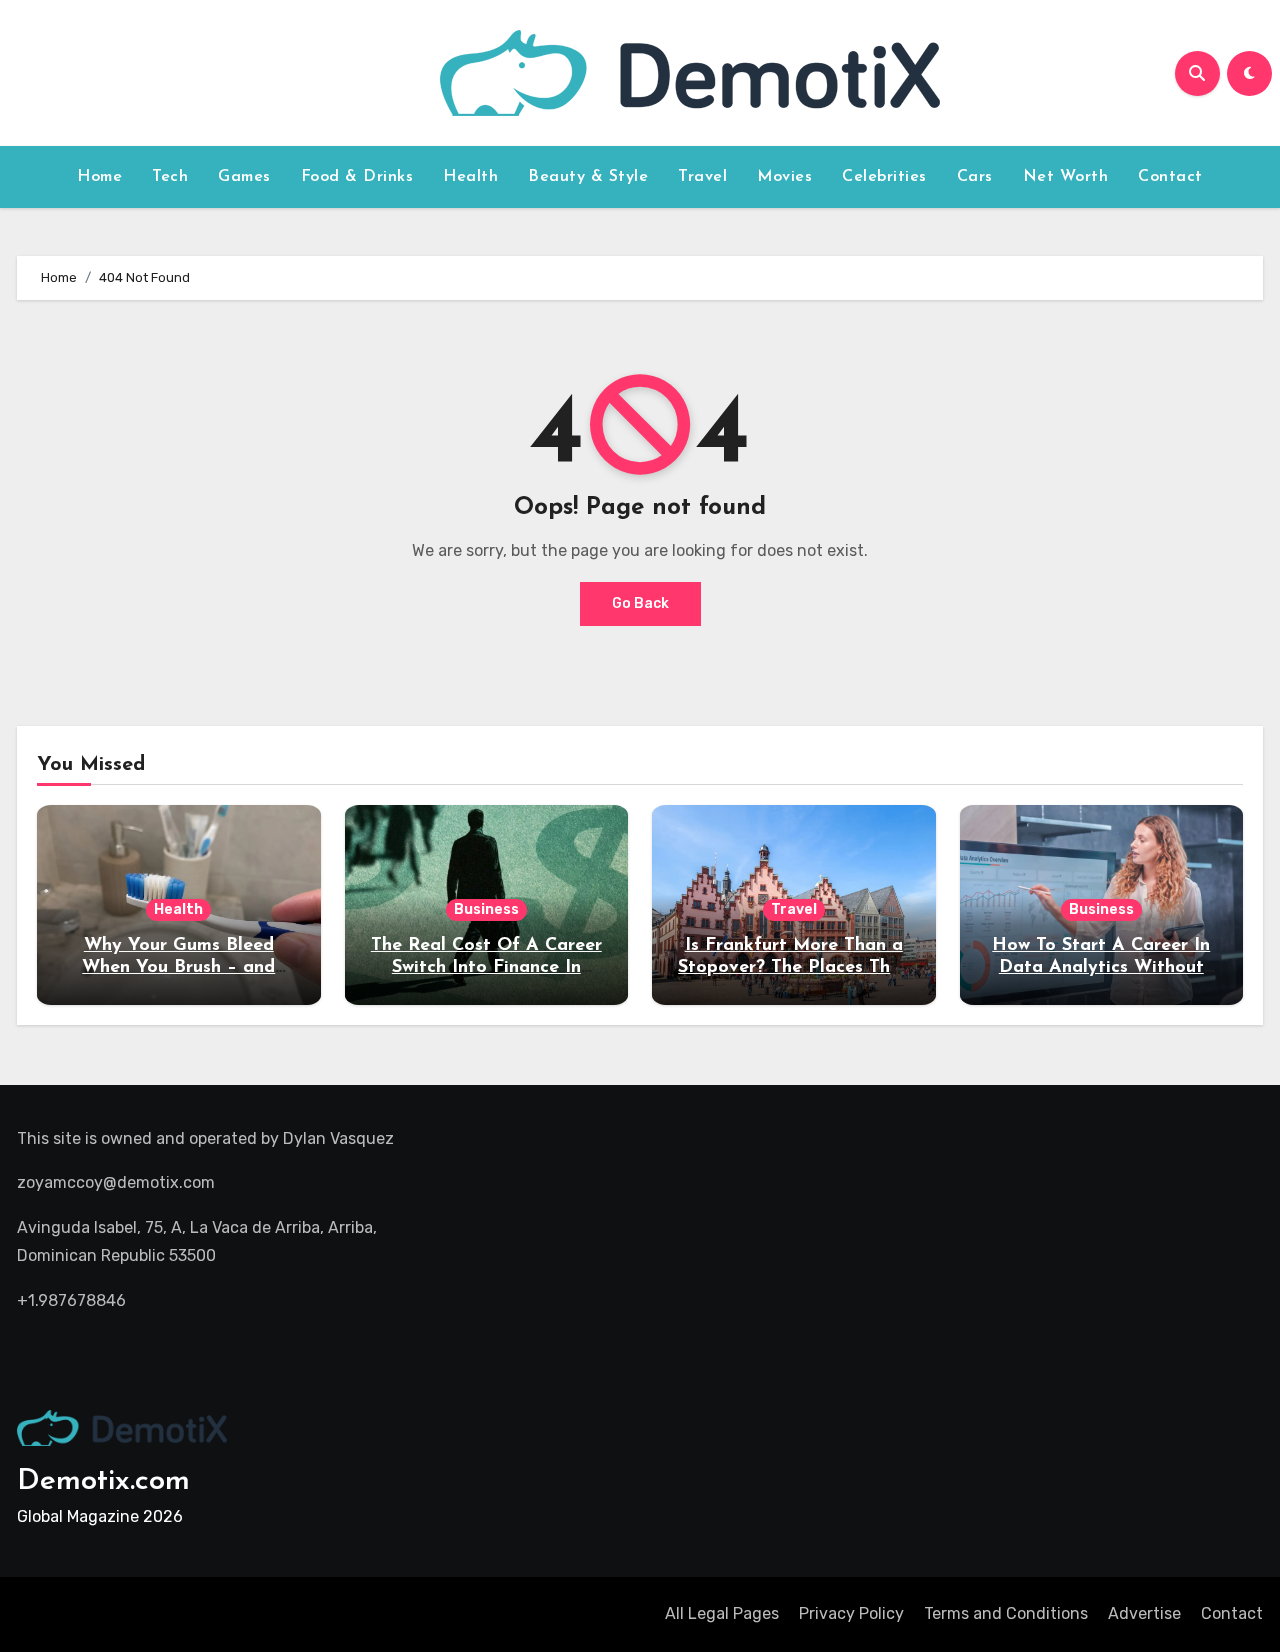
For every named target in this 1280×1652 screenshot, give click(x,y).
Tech (170, 177)
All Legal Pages (722, 1613)
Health (470, 177)
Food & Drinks (357, 177)
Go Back (640, 603)
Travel (702, 177)
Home (99, 177)
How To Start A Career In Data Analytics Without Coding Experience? (1101, 967)
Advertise (1144, 1613)
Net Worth (1066, 177)
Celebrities (884, 177)
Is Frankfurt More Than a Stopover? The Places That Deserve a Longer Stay (793, 967)
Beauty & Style (588, 177)
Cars (975, 177)
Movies (784, 177)
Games (244, 177)
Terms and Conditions (1006, 1613)
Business (486, 909)
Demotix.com (103, 1481)
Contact (1170, 177)
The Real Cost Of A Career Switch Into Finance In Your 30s (486, 967)
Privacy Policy (851, 1613)
